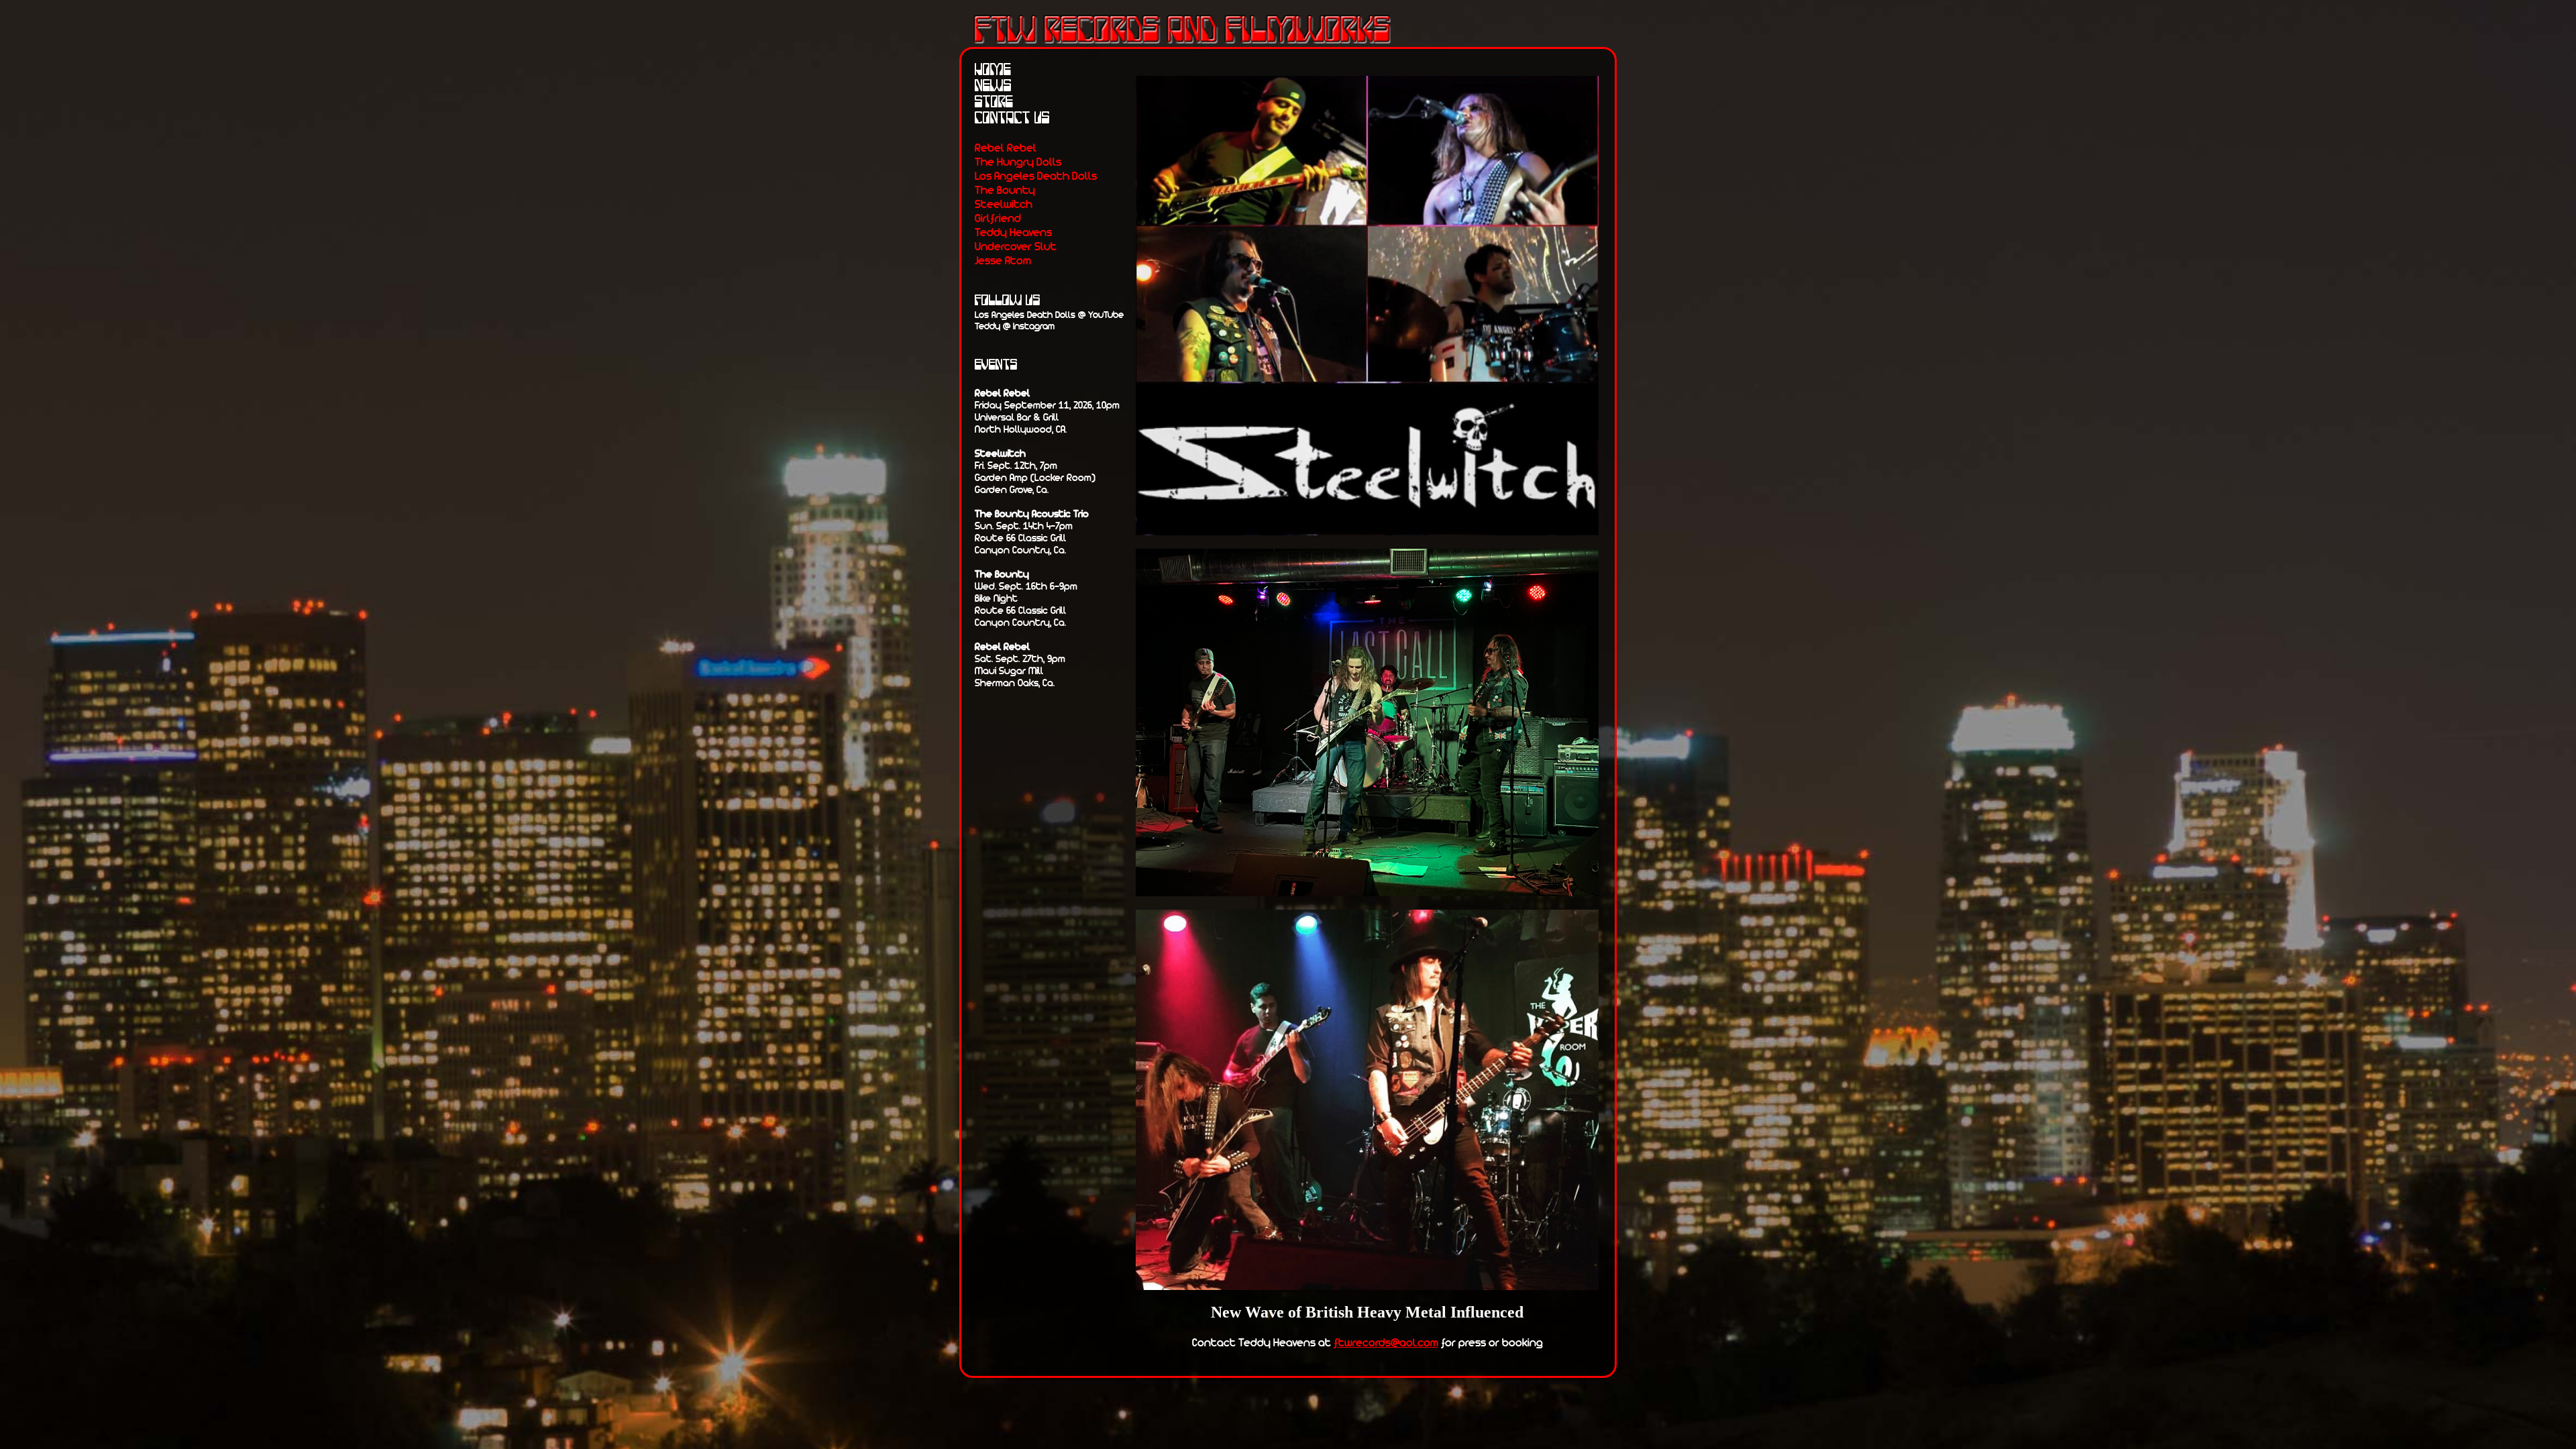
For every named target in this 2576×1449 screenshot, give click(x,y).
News (993, 86)
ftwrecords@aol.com (1386, 1342)
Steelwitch (1004, 204)
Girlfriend (998, 218)
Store (994, 102)
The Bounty (1005, 190)
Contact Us (1012, 118)
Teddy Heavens (1013, 232)
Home (993, 70)
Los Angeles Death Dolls (1036, 175)
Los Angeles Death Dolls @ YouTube (1049, 314)
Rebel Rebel (1006, 147)
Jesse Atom (1003, 260)
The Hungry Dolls (1018, 161)
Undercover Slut (1016, 246)
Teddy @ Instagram (1015, 326)
